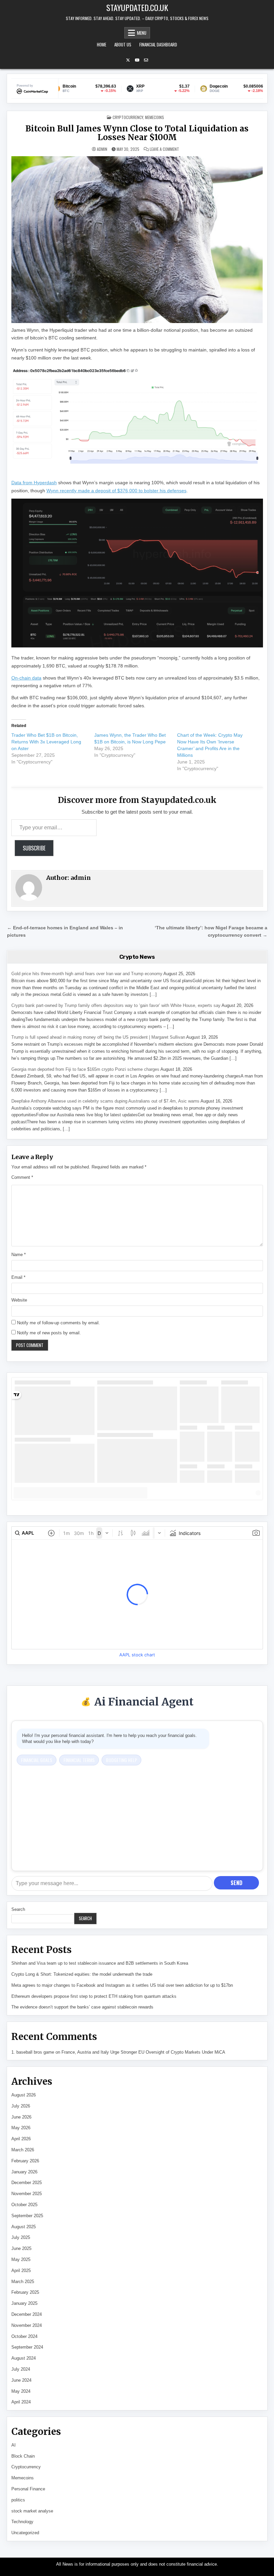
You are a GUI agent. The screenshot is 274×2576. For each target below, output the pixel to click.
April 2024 (21, 2402)
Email (18, 1277)
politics (18, 2500)
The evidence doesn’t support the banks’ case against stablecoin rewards (82, 2007)
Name (19, 1255)
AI (14, 2445)
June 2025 (21, 2248)
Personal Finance (28, 2489)
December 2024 (27, 2314)
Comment (22, 1177)
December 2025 (27, 2183)
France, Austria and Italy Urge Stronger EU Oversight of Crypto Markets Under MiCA (143, 2052)
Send (236, 1883)
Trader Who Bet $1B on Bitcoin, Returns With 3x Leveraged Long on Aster (46, 742)
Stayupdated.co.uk (137, 7)
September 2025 (27, 2216)
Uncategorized (25, 2533)
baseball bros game (35, 2052)
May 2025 (21, 2259)
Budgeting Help (121, 1760)
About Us (123, 44)
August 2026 (24, 2095)
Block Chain (23, 2456)
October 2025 (24, 2205)
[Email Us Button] (146, 60)
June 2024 (21, 2380)
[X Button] (128, 60)
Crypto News (137, 957)
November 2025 (27, 2194)
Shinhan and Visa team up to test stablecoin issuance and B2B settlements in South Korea (100, 1963)
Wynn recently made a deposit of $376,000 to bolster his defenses (116, 491)
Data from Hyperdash (34, 483)
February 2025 (25, 2292)
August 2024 (24, 2358)
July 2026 (21, 2106)
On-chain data (26, 678)
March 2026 (23, 2150)
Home (102, 44)
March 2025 (23, 2282)
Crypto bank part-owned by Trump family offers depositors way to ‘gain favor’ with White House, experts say (116, 1005)
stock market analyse (32, 2511)
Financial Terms (79, 1760)
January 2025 (24, 2303)
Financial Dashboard (158, 44)
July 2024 (21, 2369)
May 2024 (21, 2391)
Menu (142, 33)
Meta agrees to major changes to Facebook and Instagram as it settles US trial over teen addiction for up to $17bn (122, 1985)
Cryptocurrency (128, 117)
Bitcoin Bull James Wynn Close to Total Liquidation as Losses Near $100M (137, 133)
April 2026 (21, 2139)
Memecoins (155, 117)
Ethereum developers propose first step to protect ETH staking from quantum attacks (94, 1996)
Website (19, 1300)
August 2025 (24, 2227)
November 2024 (27, 2325)
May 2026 (21, 2128)
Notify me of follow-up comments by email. (58, 1323)
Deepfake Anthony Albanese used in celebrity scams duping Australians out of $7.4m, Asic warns (105, 1101)
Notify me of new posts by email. (49, 1333)
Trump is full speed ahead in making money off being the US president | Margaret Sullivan (98, 1037)
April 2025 (21, 2271)
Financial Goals (37, 1760)
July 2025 (21, 2237)
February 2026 (25, 2161)
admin (102, 149)
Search (18, 1909)
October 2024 (24, 2336)
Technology (22, 2522)
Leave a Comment (164, 149)
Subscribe (34, 848)
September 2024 (27, 2347)
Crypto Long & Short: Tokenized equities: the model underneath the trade (82, 1974)
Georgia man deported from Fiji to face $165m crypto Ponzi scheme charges (85, 1069)
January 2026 (24, 2172)
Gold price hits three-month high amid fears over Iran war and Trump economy (87, 974)
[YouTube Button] (137, 60)
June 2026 (21, 2117)
